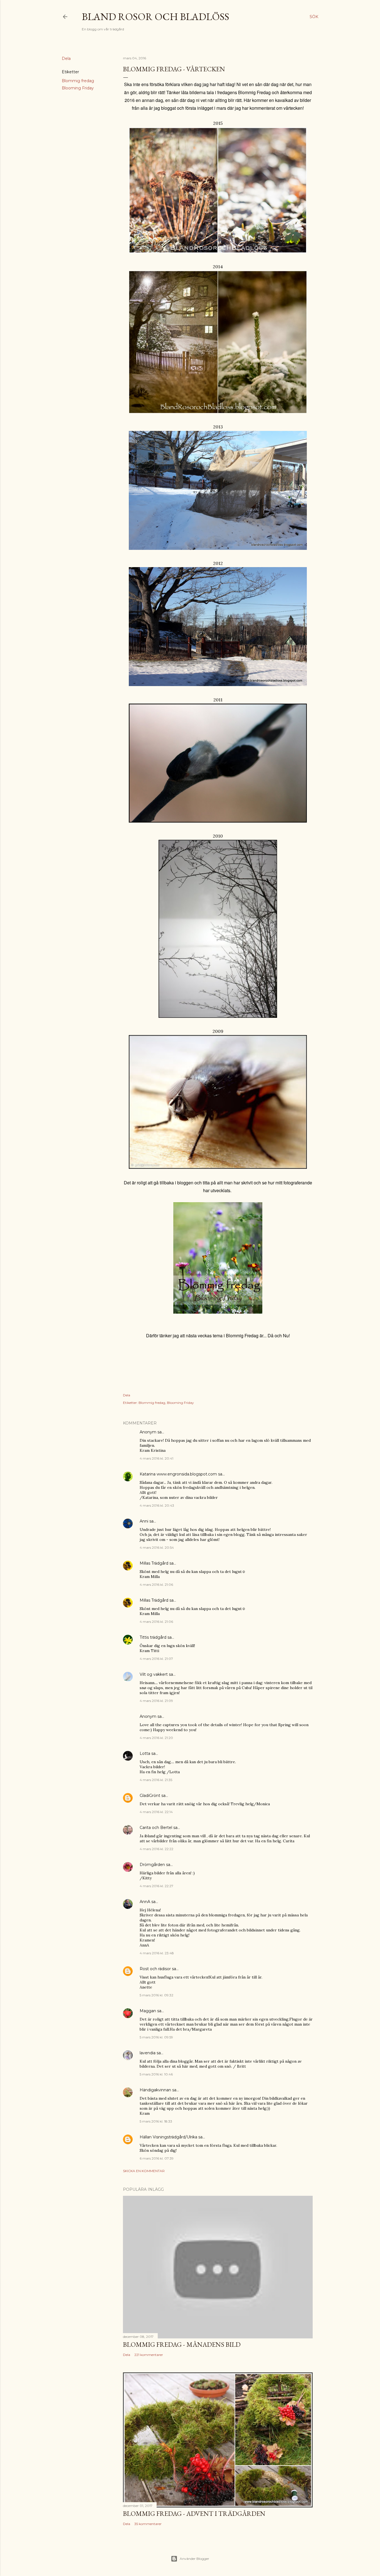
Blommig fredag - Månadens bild (182, 2344)
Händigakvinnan (155, 2090)
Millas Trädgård (154, 1563)
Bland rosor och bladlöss (156, 17)
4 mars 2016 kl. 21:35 (156, 1780)
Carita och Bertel (156, 1828)
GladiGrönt (150, 1796)
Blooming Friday (78, 88)
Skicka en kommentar (144, 2171)
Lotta (145, 1753)
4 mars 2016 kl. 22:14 (156, 1812)
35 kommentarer (148, 2524)
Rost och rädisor (155, 1969)
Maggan (148, 2011)
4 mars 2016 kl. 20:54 (157, 1547)
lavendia (148, 2053)
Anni (144, 1521)
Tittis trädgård (153, 1637)
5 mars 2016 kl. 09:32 (156, 1995)
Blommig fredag (78, 81)
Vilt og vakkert (154, 1674)
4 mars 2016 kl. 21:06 (156, 1585)
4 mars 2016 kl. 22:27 (156, 1886)
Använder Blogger (194, 2559)
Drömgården (152, 1865)
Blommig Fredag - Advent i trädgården (194, 2513)
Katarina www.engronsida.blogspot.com (178, 1474)
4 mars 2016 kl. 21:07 (156, 1659)
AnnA (145, 1902)
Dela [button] (66, 58)
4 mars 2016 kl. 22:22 (156, 1849)
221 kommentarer (149, 2355)
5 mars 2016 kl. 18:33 (156, 2121)
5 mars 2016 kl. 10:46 (156, 2074)
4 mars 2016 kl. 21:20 (156, 1738)
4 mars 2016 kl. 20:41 (156, 1458)
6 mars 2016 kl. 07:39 (157, 2158)
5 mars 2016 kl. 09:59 (156, 2037)
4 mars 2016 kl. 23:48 (157, 1953)
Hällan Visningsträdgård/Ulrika (168, 2137)
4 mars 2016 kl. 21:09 (156, 1701)
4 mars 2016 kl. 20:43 (157, 1505)
